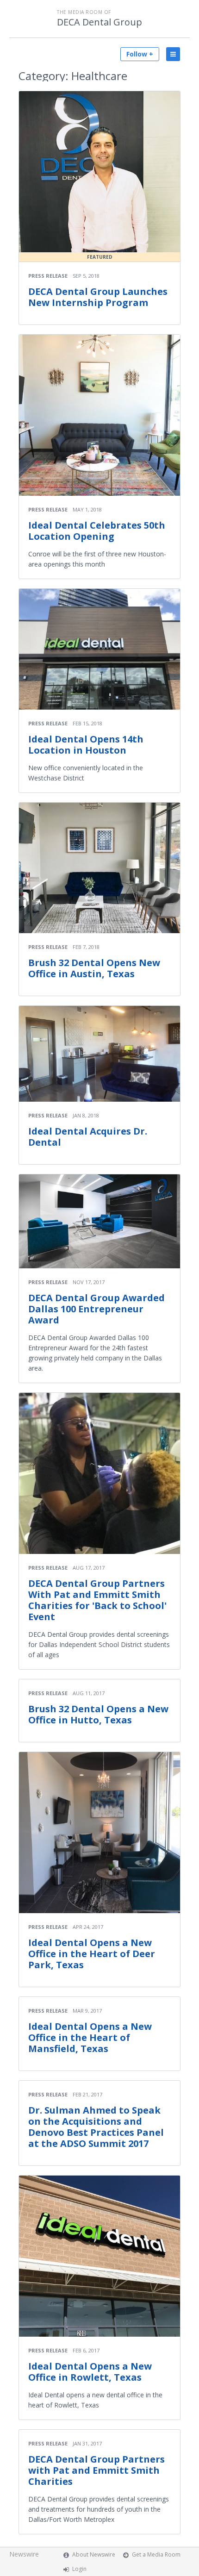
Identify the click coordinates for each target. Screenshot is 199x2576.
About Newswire (94, 2554)
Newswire (24, 2554)
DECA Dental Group (99, 22)
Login (79, 2569)
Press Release (48, 276)
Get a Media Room (156, 2554)
